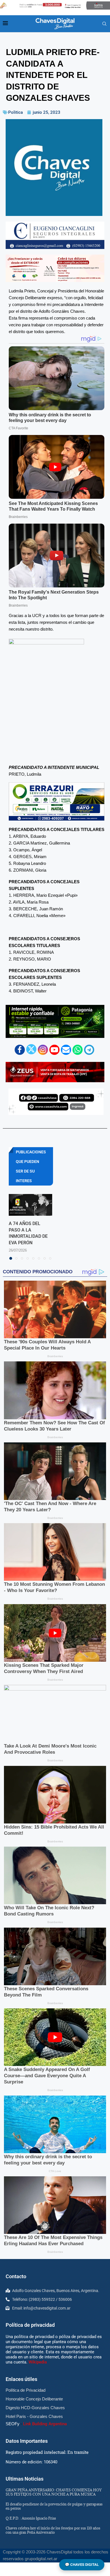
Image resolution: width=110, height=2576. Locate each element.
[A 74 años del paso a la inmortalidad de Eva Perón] (30, 1205)
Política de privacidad (30, 2325)
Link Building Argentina (45, 2424)
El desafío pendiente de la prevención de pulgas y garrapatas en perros (54, 2506)
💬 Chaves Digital (82, 2565)
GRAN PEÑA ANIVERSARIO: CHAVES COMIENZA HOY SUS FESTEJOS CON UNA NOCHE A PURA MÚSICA (54, 2492)
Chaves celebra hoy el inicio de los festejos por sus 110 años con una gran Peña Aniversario (53, 2530)
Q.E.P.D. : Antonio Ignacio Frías (31, 2518)
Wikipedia (38, 2362)
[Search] (104, 24)
